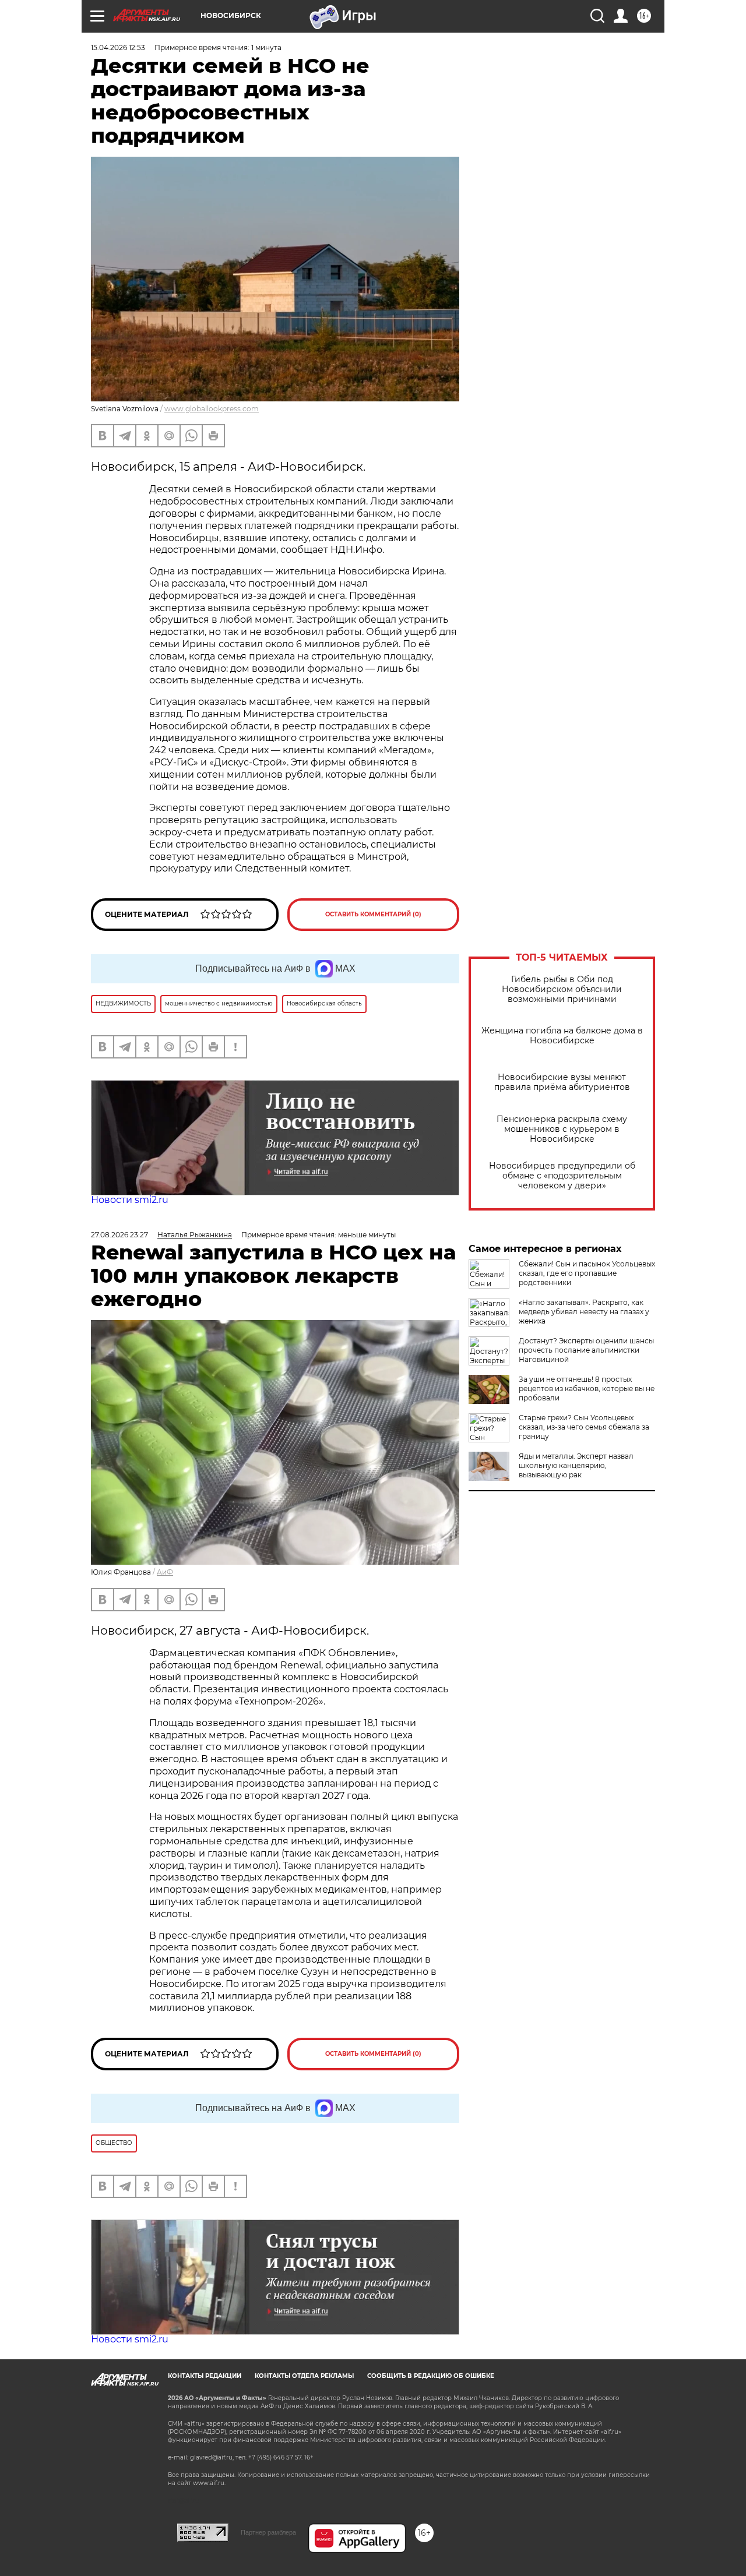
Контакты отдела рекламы (304, 2376)
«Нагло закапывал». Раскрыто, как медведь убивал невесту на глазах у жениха (584, 1312)
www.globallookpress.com (212, 409)
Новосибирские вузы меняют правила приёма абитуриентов (562, 1082)
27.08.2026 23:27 (119, 1235)
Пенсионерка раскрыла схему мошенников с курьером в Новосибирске (562, 1129)
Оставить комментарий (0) (373, 914)
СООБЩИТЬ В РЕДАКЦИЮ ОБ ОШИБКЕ (431, 2376)
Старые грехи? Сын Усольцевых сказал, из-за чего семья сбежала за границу (584, 1427)
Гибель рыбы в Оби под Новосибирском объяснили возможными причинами (562, 989)
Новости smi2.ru (130, 1200)
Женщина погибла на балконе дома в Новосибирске (562, 1036)
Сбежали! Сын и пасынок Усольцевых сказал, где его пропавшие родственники (587, 1273)
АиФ (165, 1572)
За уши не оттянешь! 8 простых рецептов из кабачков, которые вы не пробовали (587, 1388)
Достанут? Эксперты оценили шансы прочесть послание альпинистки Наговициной (586, 1350)
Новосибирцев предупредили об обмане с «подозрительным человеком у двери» (562, 1176)
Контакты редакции (205, 2376)
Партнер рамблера (268, 2532)
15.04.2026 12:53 (118, 47)
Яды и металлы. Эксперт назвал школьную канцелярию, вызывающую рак (576, 1465)
